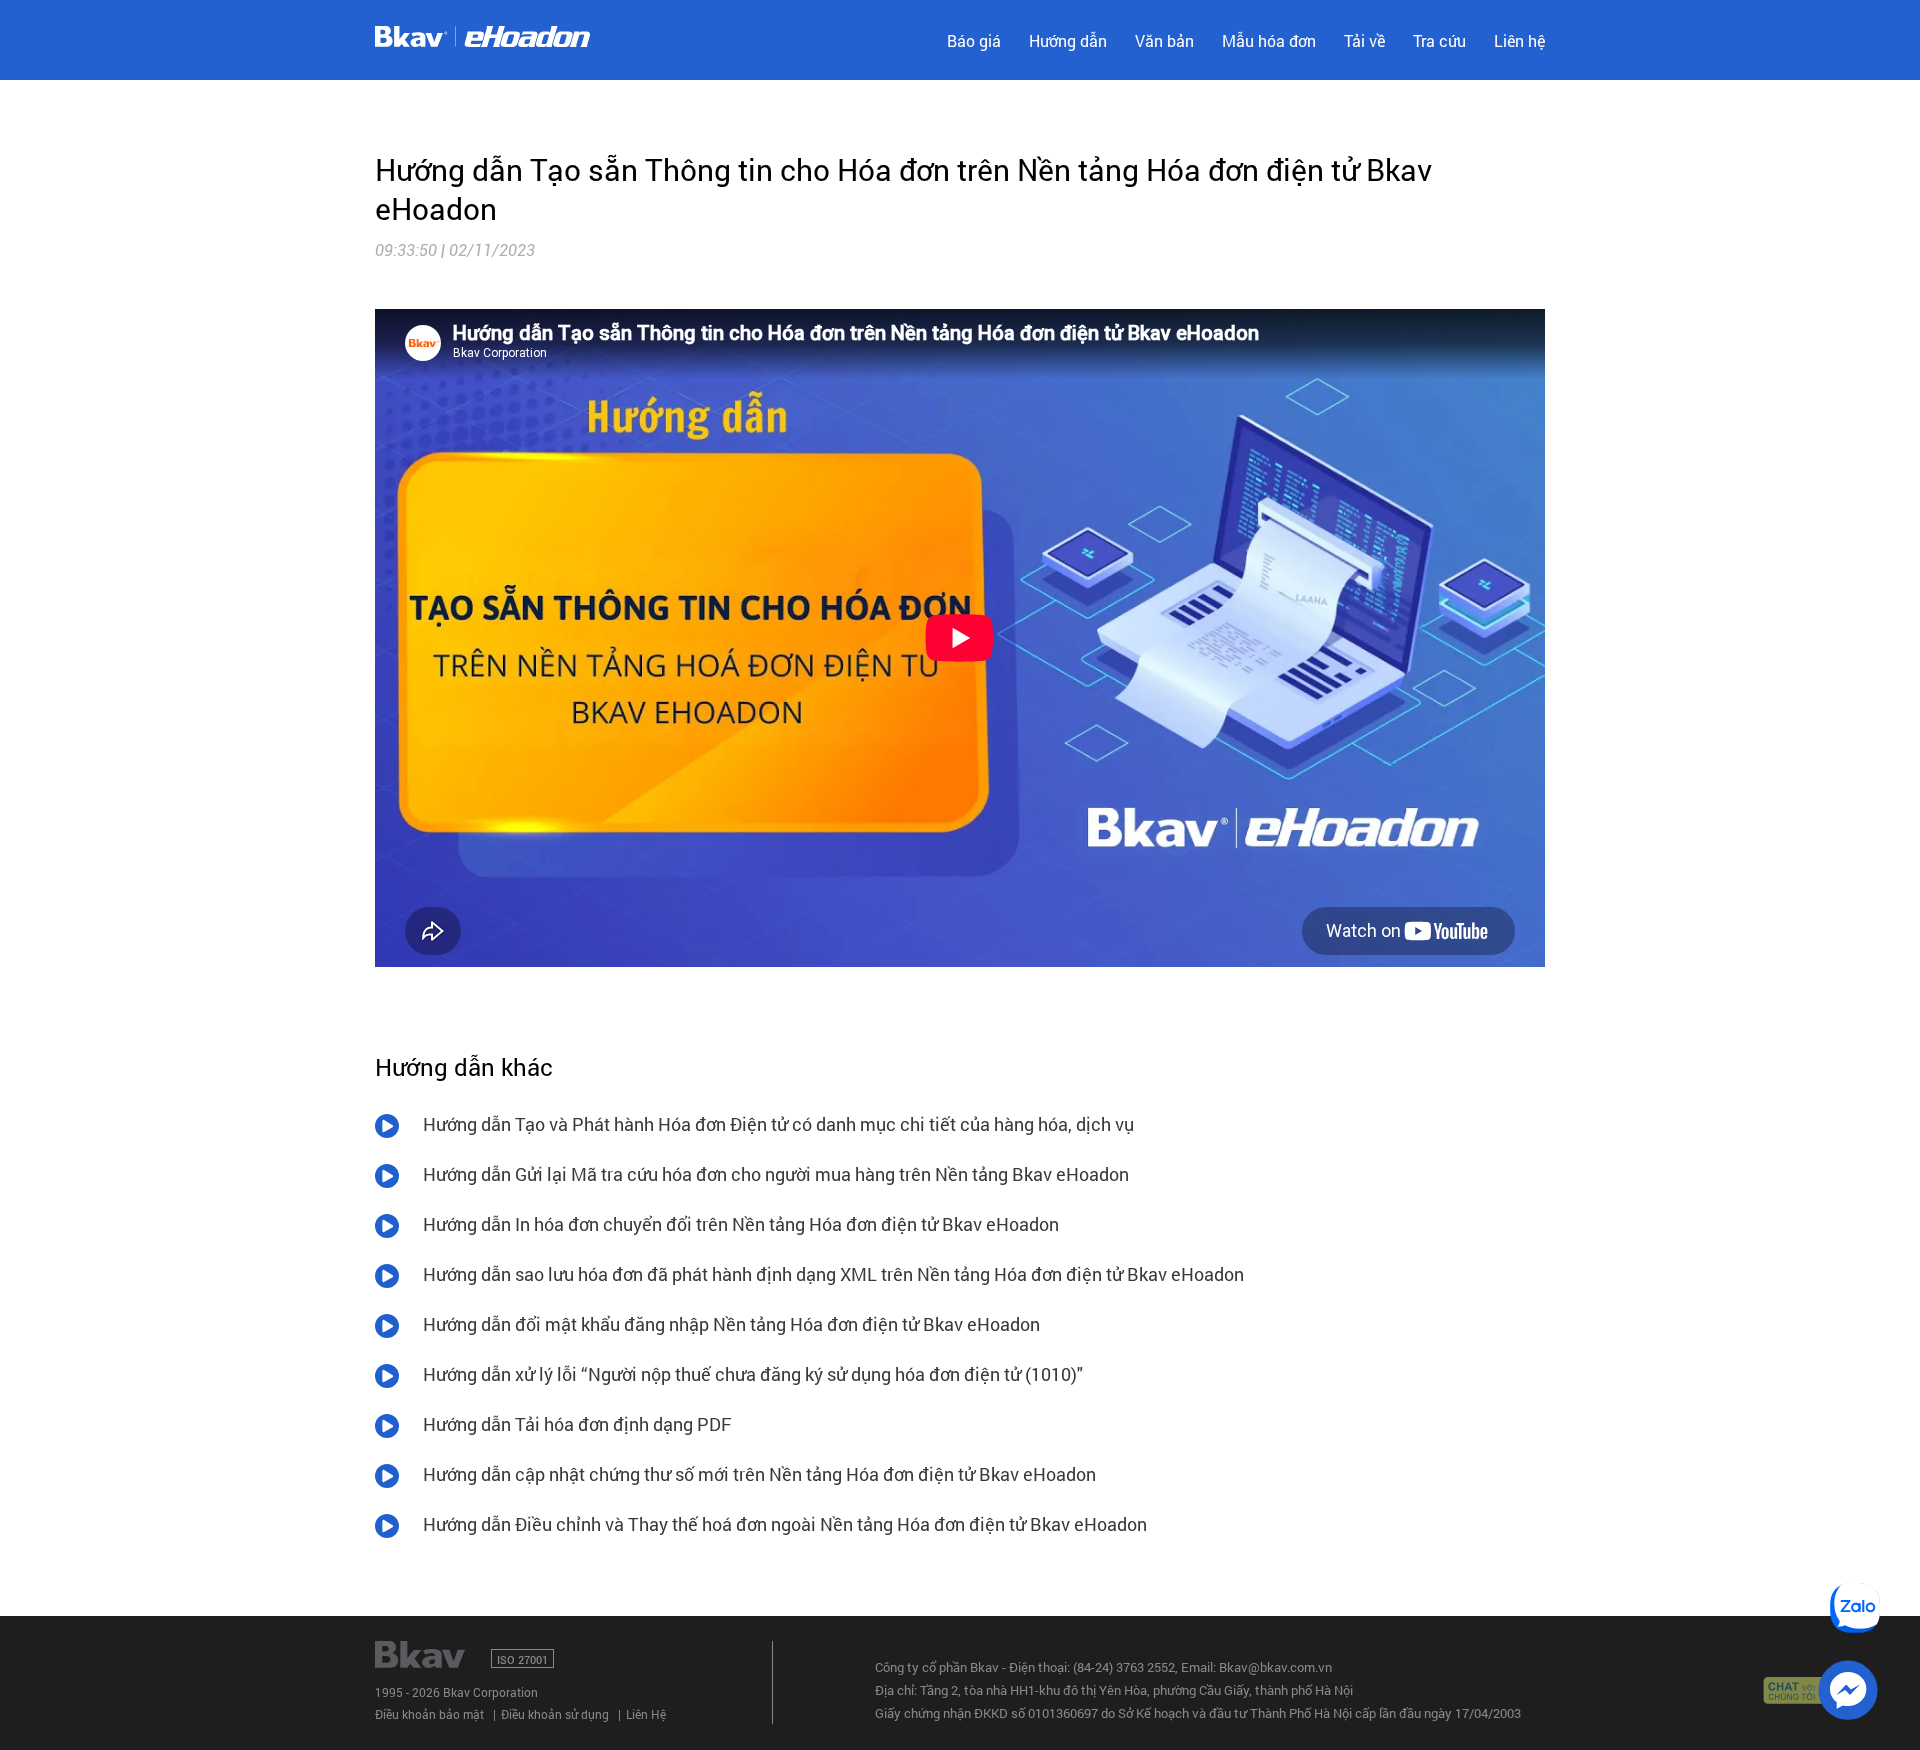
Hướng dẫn (1068, 40)
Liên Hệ (646, 1714)
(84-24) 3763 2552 (1124, 1667)
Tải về (1364, 40)
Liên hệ (1519, 40)
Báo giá (974, 40)
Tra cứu (1439, 40)
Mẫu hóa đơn (1269, 40)
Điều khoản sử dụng (555, 1714)
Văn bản (1164, 40)
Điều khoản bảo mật (429, 1714)
